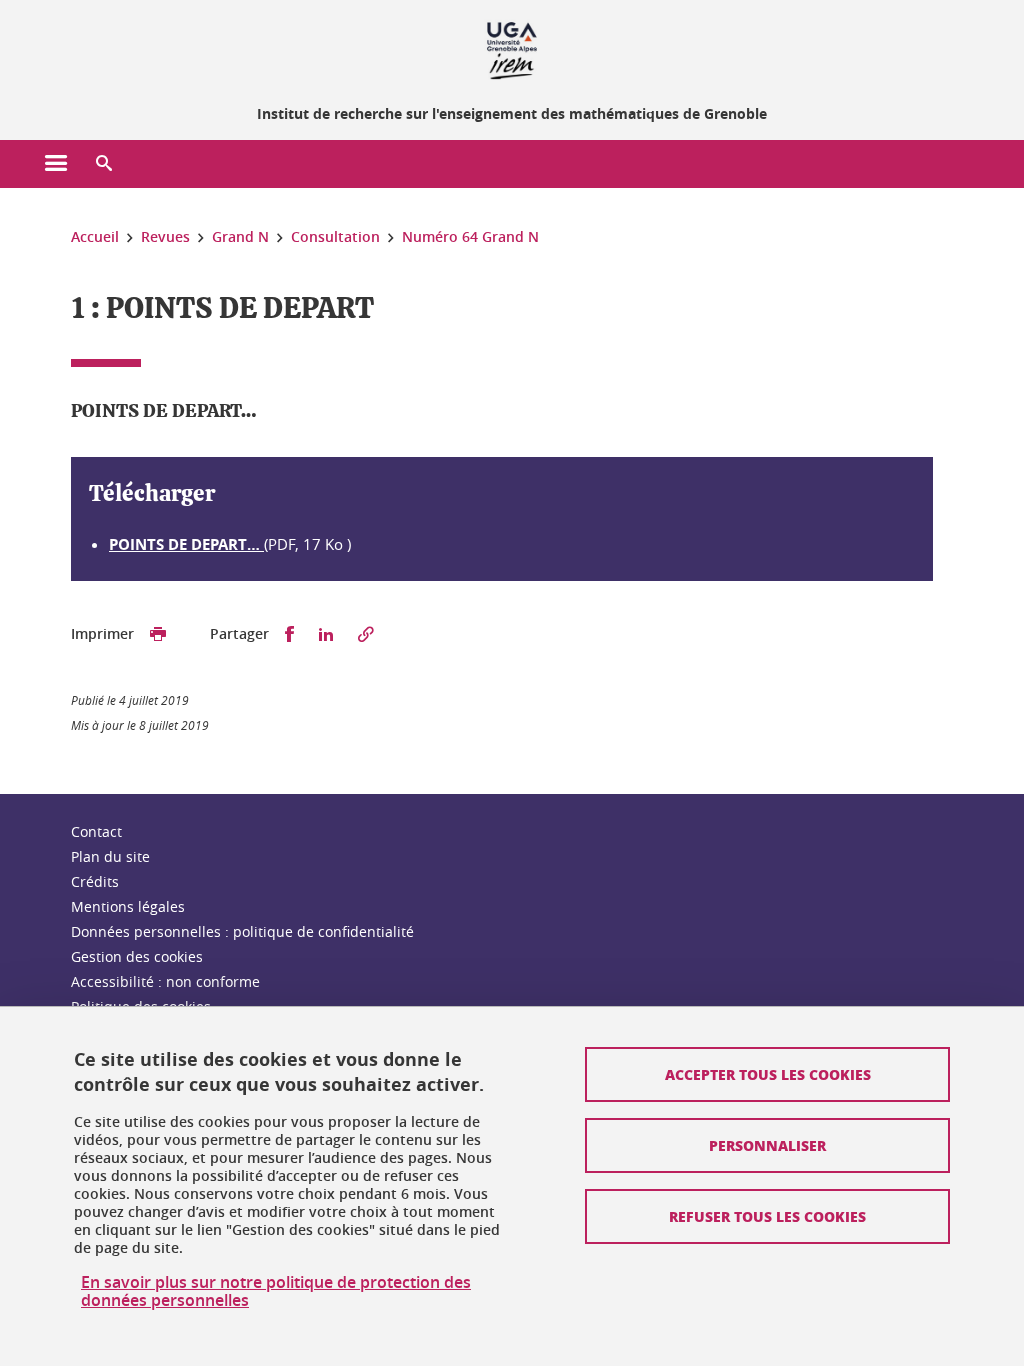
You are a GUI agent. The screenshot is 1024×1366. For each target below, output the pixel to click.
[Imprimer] (158, 634)
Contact (96, 831)
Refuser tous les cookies (767, 1216)
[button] (104, 164)
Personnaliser (767, 1145)
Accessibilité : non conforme (165, 981)
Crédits (95, 881)
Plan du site (110, 856)
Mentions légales (128, 906)
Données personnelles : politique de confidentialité (242, 931)
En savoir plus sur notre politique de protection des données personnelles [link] (276, 1291)
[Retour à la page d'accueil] (512, 48)
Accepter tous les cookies (768, 1074)
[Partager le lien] (366, 634)
